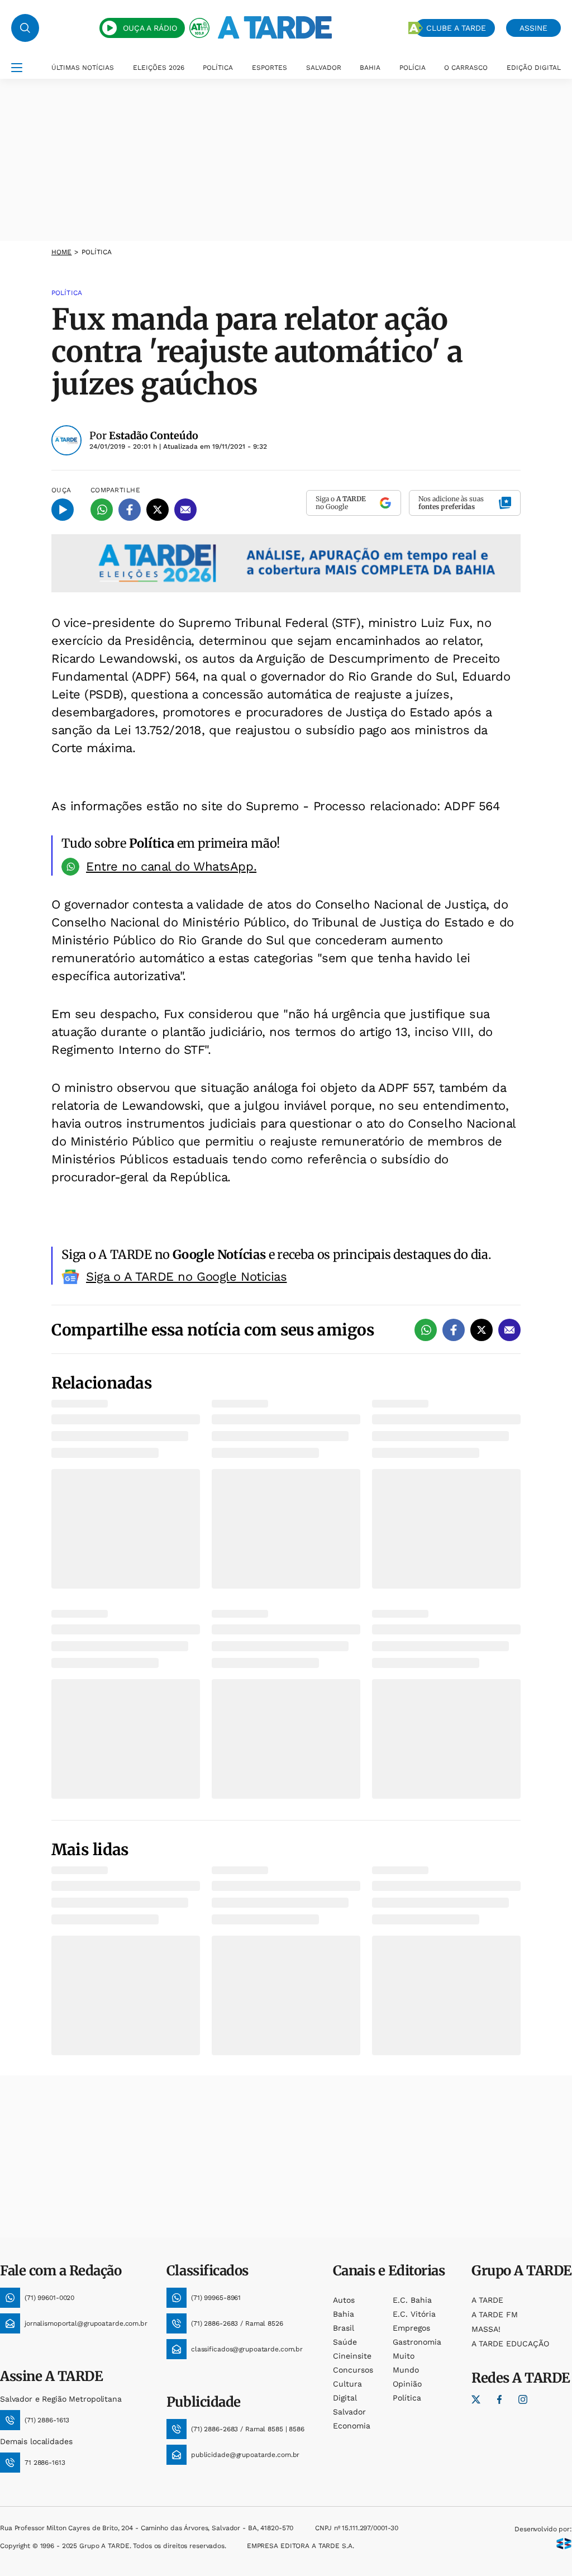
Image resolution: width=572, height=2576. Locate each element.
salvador (349, 2412)
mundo (406, 2370)
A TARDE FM (495, 2314)
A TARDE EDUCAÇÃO (510, 2344)
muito (404, 2356)
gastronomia (417, 2342)
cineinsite (352, 2356)
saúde (345, 2342)
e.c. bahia (412, 2300)
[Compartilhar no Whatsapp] (102, 510)
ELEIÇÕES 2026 (159, 68)
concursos (353, 2370)
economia (352, 2426)
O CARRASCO (466, 68)
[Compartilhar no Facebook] (130, 510)
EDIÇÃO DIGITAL (534, 68)
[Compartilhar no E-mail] (185, 510)
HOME (61, 252)
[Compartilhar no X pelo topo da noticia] (158, 510)
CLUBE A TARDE (456, 28)
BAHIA (370, 68)
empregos (411, 2328)
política (407, 2398)
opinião (407, 2384)
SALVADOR (324, 68)
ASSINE (533, 28)
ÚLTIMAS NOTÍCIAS (83, 68)
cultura (347, 2384)
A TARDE (487, 2300)
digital (345, 2398)
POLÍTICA (218, 68)
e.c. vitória (414, 2314)
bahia (344, 2314)
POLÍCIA (413, 68)
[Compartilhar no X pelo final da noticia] (482, 1330)
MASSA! (486, 2329)
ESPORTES (270, 68)
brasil (344, 2328)
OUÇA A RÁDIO (150, 28)
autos (344, 2300)
